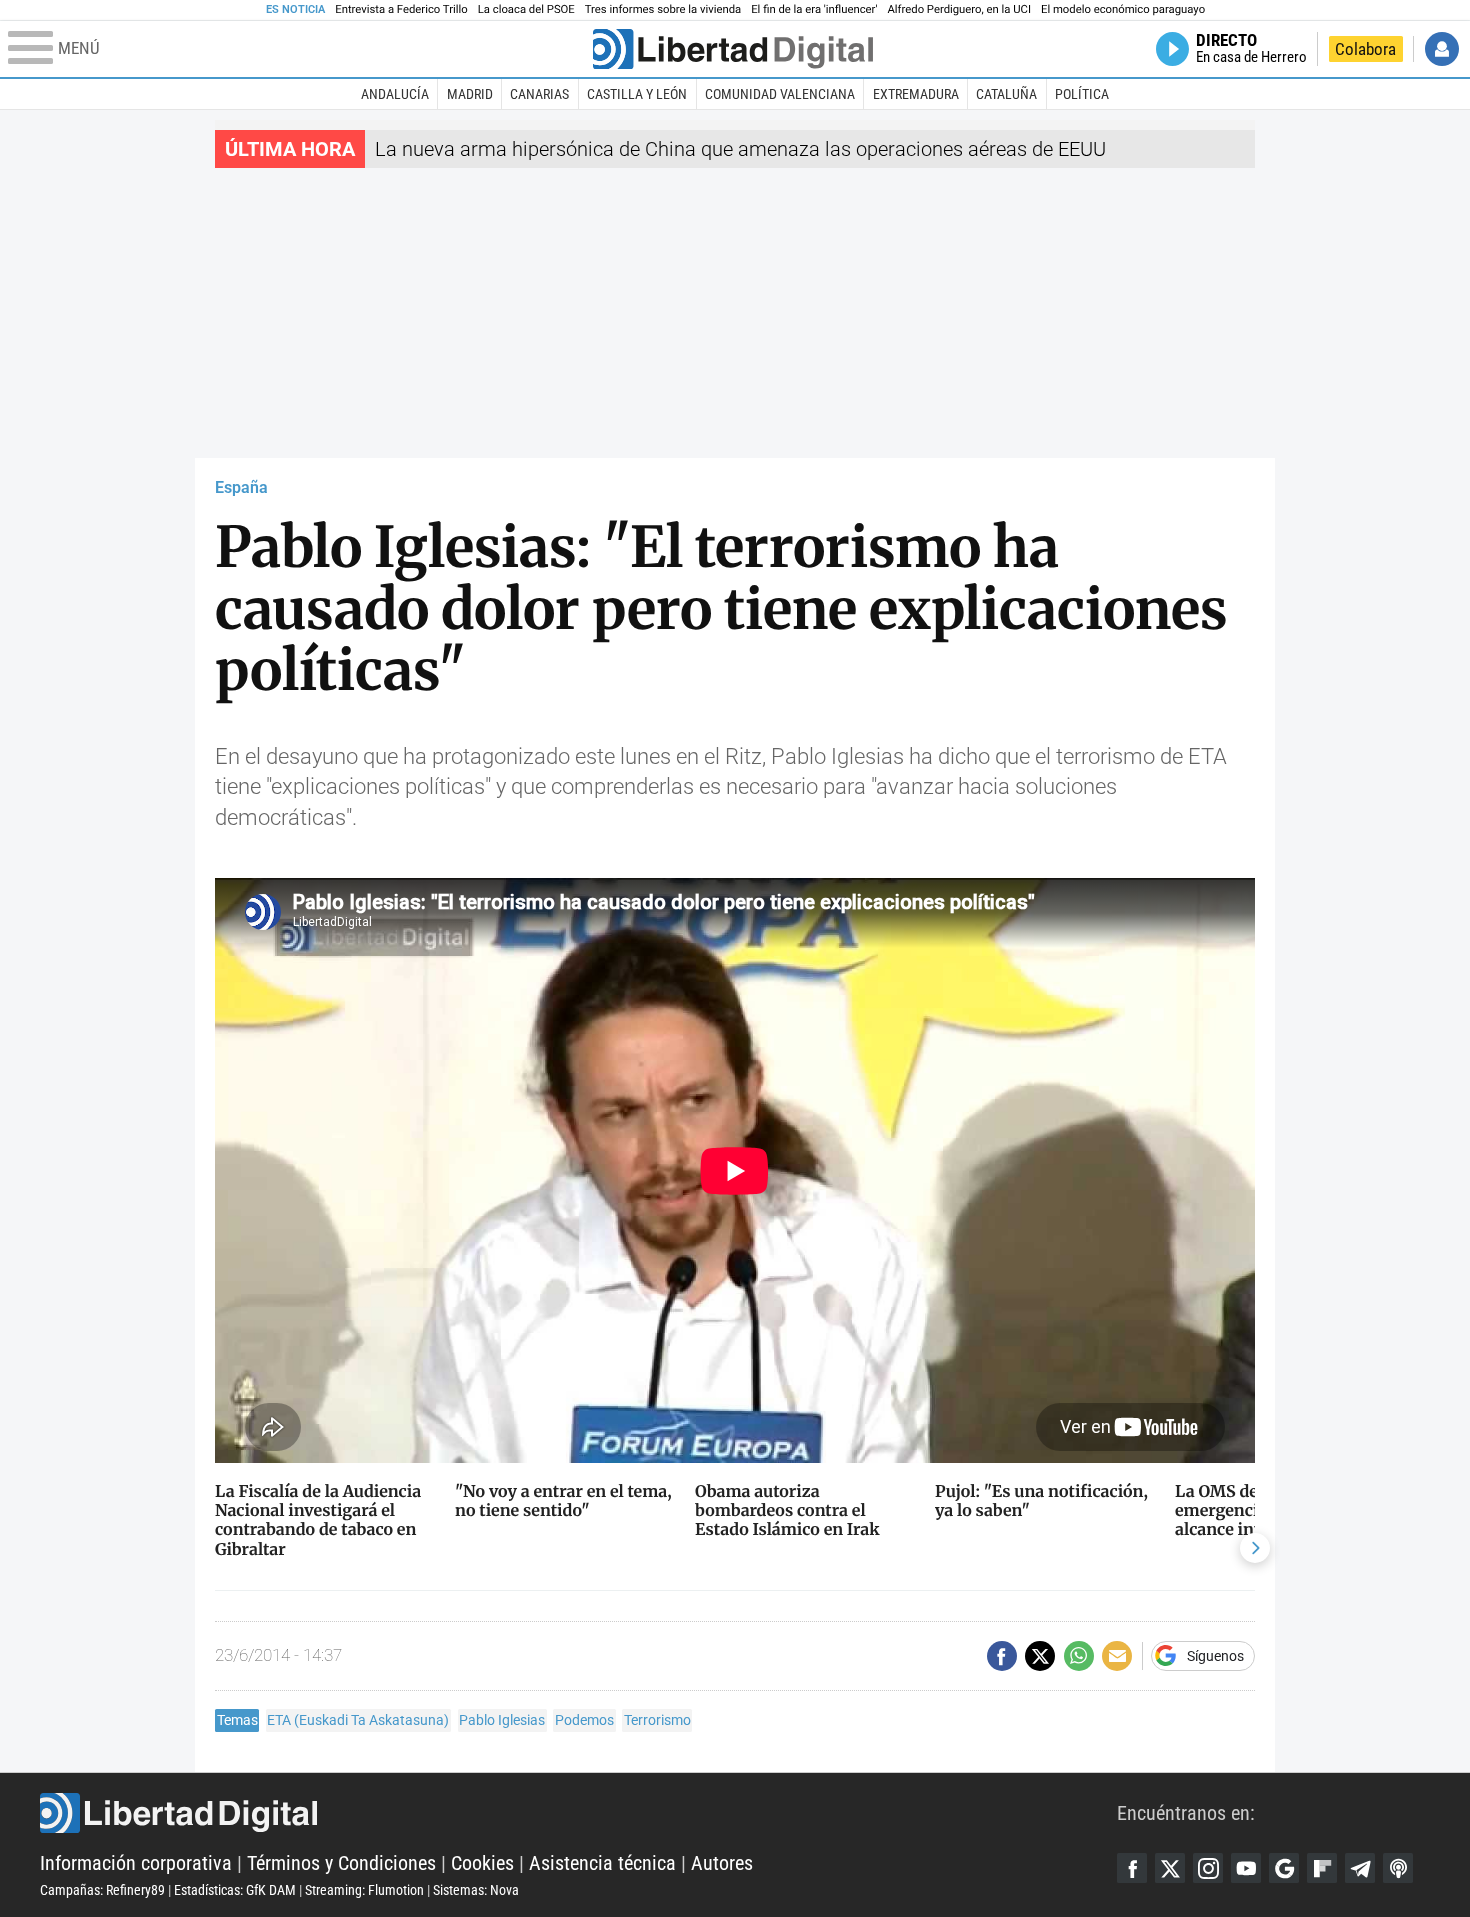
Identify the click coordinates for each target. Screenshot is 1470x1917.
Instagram (1208, 1868)
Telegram (1360, 1868)
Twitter (1170, 1868)
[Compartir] (1002, 1656)
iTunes (1398, 1868)
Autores (722, 1863)
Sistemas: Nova (476, 1890)
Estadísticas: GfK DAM (235, 1890)
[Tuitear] (1040, 1656)
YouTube (1246, 1868)
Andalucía (395, 94)
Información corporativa (136, 1863)
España (241, 487)
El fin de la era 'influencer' (814, 9)
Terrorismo (657, 1720)
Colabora (1365, 49)
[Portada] (733, 49)
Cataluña (1006, 94)
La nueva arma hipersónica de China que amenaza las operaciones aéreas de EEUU (740, 149)
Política (1082, 94)
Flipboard (1322, 1868)
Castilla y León (637, 94)
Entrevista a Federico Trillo (401, 9)
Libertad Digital (578, 1813)
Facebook (1132, 1868)
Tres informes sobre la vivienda (663, 9)
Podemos (584, 1720)
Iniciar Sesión (1442, 49)
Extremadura (916, 94)
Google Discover (1284, 1868)
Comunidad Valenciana (780, 94)
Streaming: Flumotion (364, 1890)
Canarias (539, 94)
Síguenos (1215, 1656)
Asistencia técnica (602, 1863)
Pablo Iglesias (502, 1720)
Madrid (470, 94)
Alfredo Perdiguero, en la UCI (959, 9)
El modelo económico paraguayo (1123, 9)
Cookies (482, 1863)
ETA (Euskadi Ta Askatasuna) (358, 1720)
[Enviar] (1079, 1656)
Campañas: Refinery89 (102, 1890)
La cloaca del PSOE (526, 9)
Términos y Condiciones (341, 1863)
